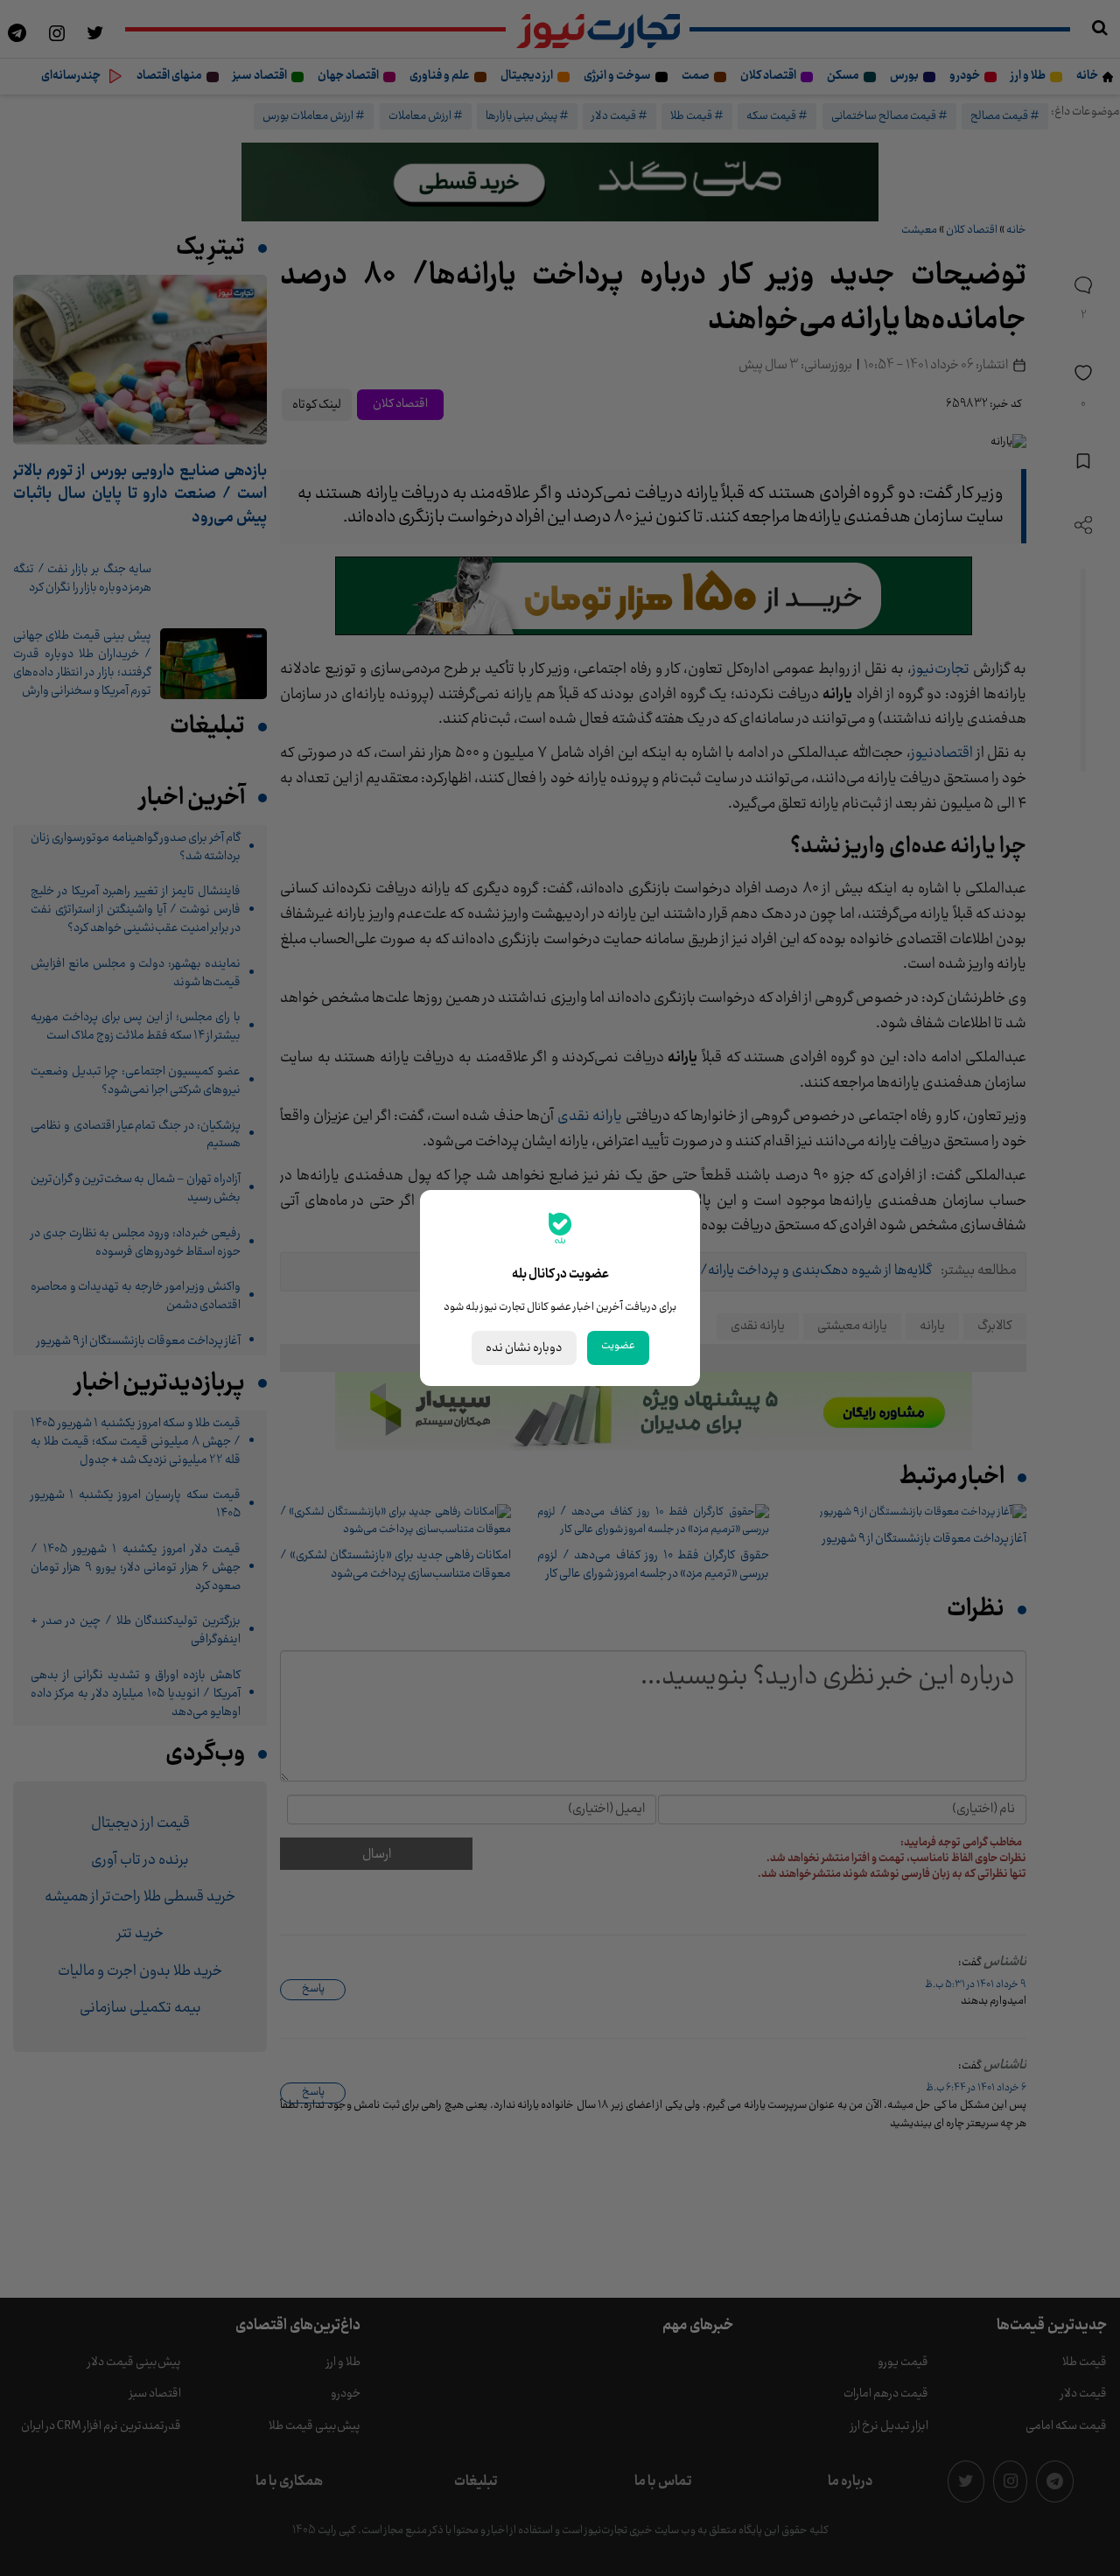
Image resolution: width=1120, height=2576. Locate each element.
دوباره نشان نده (524, 1348)
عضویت (618, 1346)
